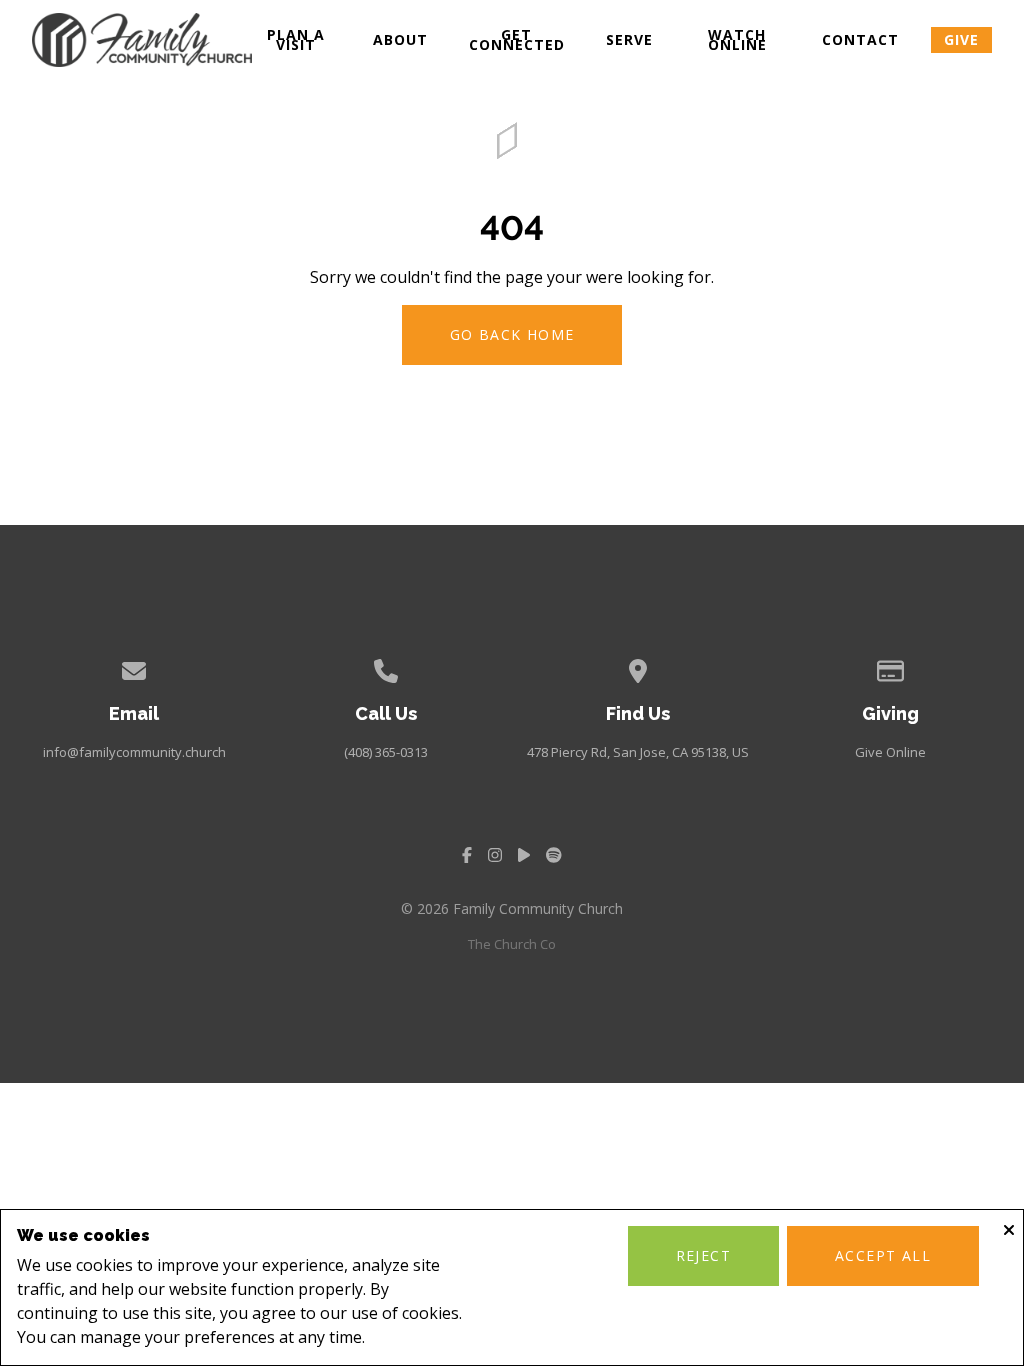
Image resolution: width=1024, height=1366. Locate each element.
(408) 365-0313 (386, 752)
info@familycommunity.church (134, 752)
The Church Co (512, 944)
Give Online (890, 752)
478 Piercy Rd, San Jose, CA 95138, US (638, 752)
